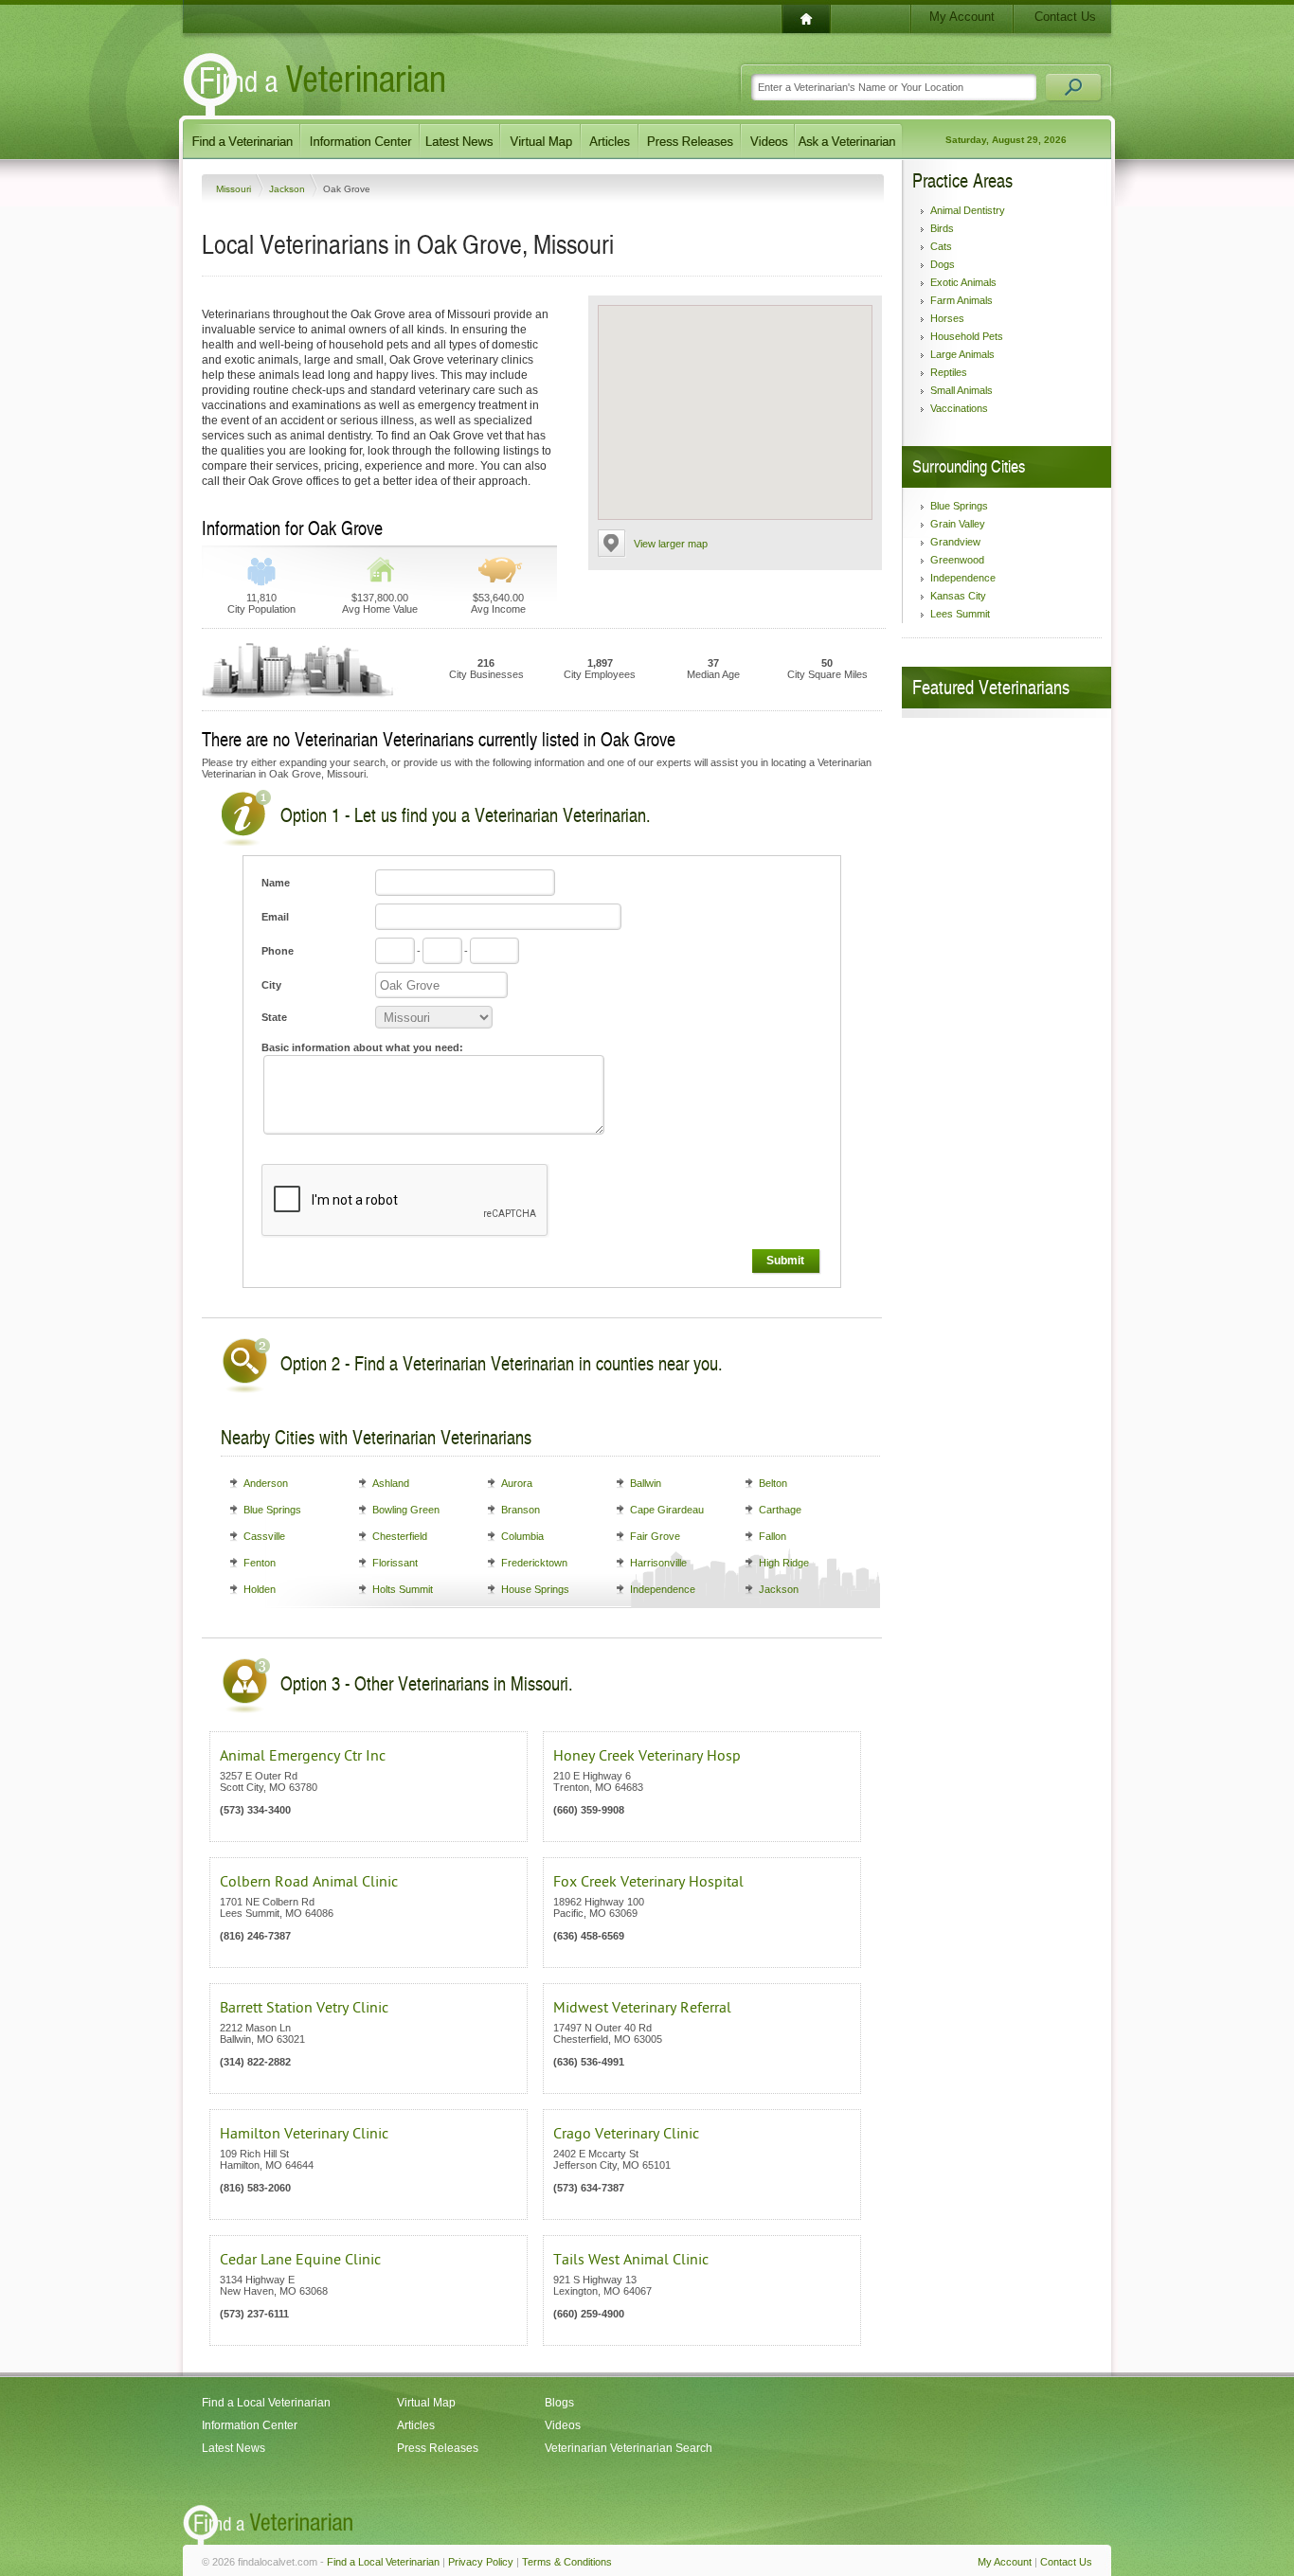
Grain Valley (958, 524)
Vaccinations (959, 408)
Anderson (266, 1483)
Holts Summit (403, 1589)
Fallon (773, 1536)
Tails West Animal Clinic (631, 2260)
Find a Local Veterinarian (266, 2403)
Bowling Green (406, 1510)
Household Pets (967, 336)
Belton (773, 1483)
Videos (563, 2425)
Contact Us (1065, 17)
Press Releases (438, 2448)
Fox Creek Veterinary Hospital (648, 1882)
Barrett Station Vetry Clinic (304, 2008)
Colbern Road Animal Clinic (309, 1882)
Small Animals (962, 390)
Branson (521, 1510)
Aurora (517, 1483)
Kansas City (958, 596)
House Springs (535, 1589)
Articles (416, 2425)
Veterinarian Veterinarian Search (629, 2448)
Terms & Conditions (567, 2562)
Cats (941, 246)
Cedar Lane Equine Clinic (300, 2260)
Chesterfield (400, 1536)
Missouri (235, 189)
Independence (663, 1589)
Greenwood (957, 560)
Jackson (288, 189)
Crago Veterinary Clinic (626, 2134)
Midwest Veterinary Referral (642, 2008)
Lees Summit (960, 614)
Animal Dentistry (968, 210)
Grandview (955, 542)
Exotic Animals (963, 282)
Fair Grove (655, 1536)
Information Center (250, 2425)
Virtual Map (426, 2403)
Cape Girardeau (667, 1510)
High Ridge (784, 1563)
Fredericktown (534, 1563)
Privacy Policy (481, 2562)
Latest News (234, 2448)
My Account (962, 17)
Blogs (559, 2403)
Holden (260, 1589)
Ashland (391, 1483)
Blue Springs (272, 1510)
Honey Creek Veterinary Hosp (647, 1756)
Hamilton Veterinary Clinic (304, 2134)
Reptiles (949, 372)
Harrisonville (658, 1563)
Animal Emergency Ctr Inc (303, 1756)
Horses (947, 318)
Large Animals (962, 354)
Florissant (395, 1563)
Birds (942, 228)
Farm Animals (962, 300)
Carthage (780, 1510)
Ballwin (646, 1483)
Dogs (943, 264)
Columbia (522, 1536)
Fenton (260, 1563)
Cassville (264, 1536)
